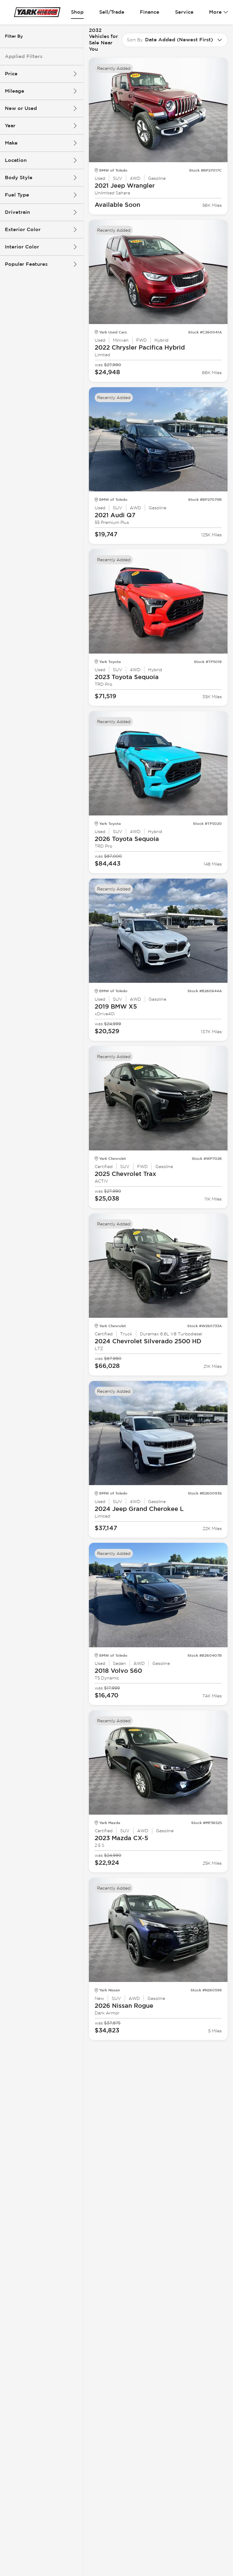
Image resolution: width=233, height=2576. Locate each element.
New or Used (21, 108)
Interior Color (22, 247)
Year (10, 126)
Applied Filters (24, 56)
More (215, 12)
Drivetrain (17, 212)
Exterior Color (23, 229)
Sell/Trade (112, 12)
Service (184, 12)
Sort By (135, 40)
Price (11, 74)
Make (11, 143)
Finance (150, 12)
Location (16, 160)
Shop (77, 12)
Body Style (19, 178)
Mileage (15, 91)
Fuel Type (17, 195)
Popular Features (26, 264)
